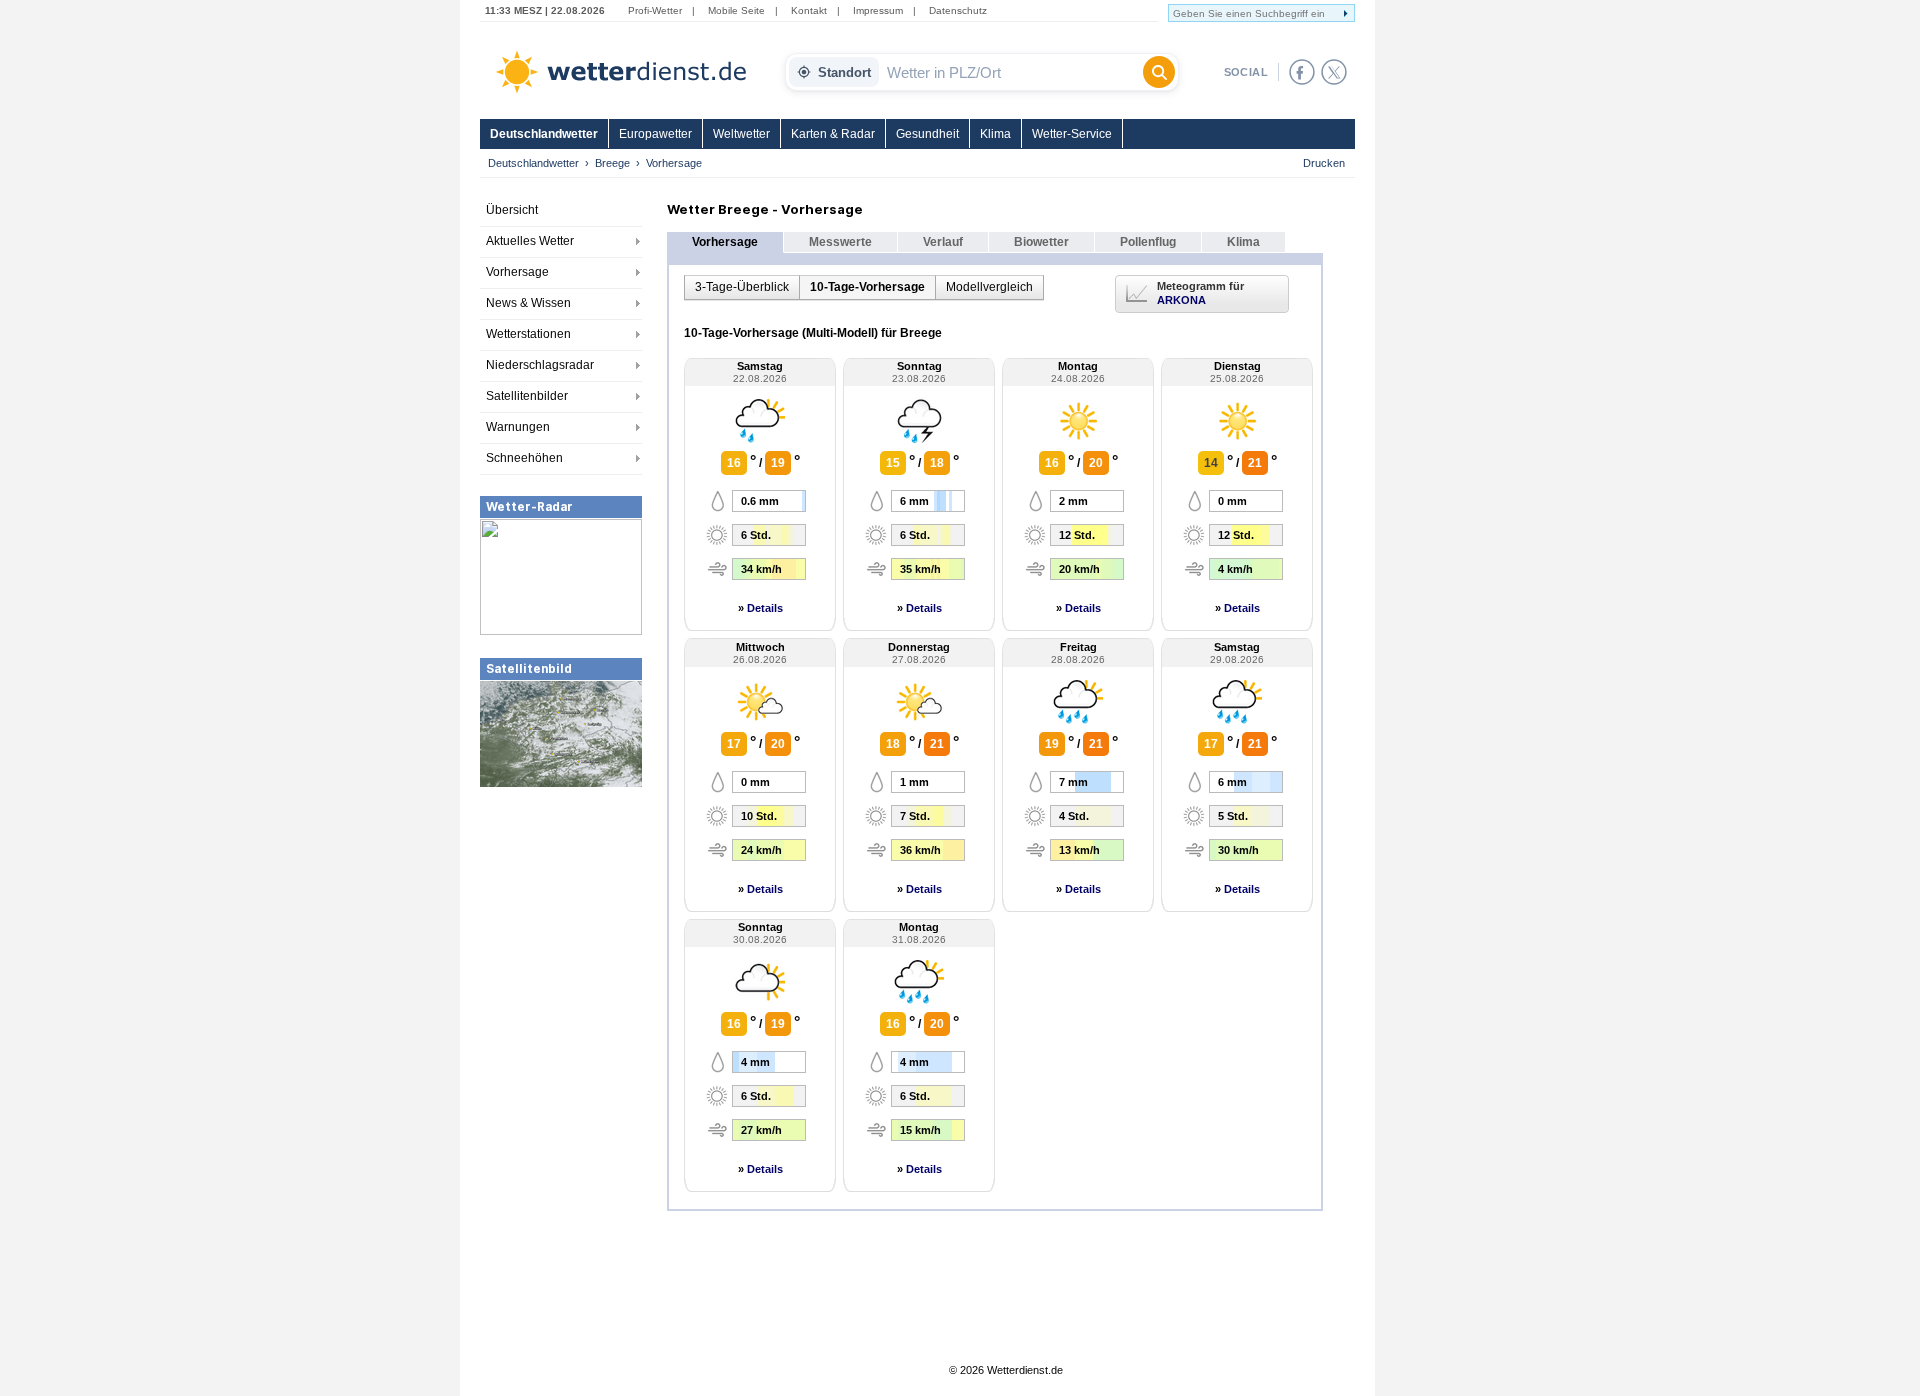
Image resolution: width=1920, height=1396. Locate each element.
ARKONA (1181, 300)
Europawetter (655, 134)
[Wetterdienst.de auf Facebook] (1302, 72)
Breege (612, 163)
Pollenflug (1148, 242)
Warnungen (518, 427)
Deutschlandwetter (544, 134)
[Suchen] (1159, 72)
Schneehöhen (524, 458)
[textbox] (1011, 72)
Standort (844, 72)
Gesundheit (927, 134)
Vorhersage (517, 272)
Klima (995, 134)
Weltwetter (741, 134)
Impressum (878, 10)
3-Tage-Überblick (742, 287)
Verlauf (943, 242)
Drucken (1324, 163)
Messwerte (840, 242)
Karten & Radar (833, 134)
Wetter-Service (1072, 134)
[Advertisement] (561, 939)
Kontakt (809, 10)
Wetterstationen (528, 334)
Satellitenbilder (527, 396)
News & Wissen (528, 303)
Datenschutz (958, 10)
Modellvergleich (989, 287)
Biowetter (1041, 242)
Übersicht (512, 210)
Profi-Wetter (655, 10)
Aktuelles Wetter (530, 241)
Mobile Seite (736, 10)
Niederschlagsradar (540, 365)
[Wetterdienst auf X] (1334, 72)
